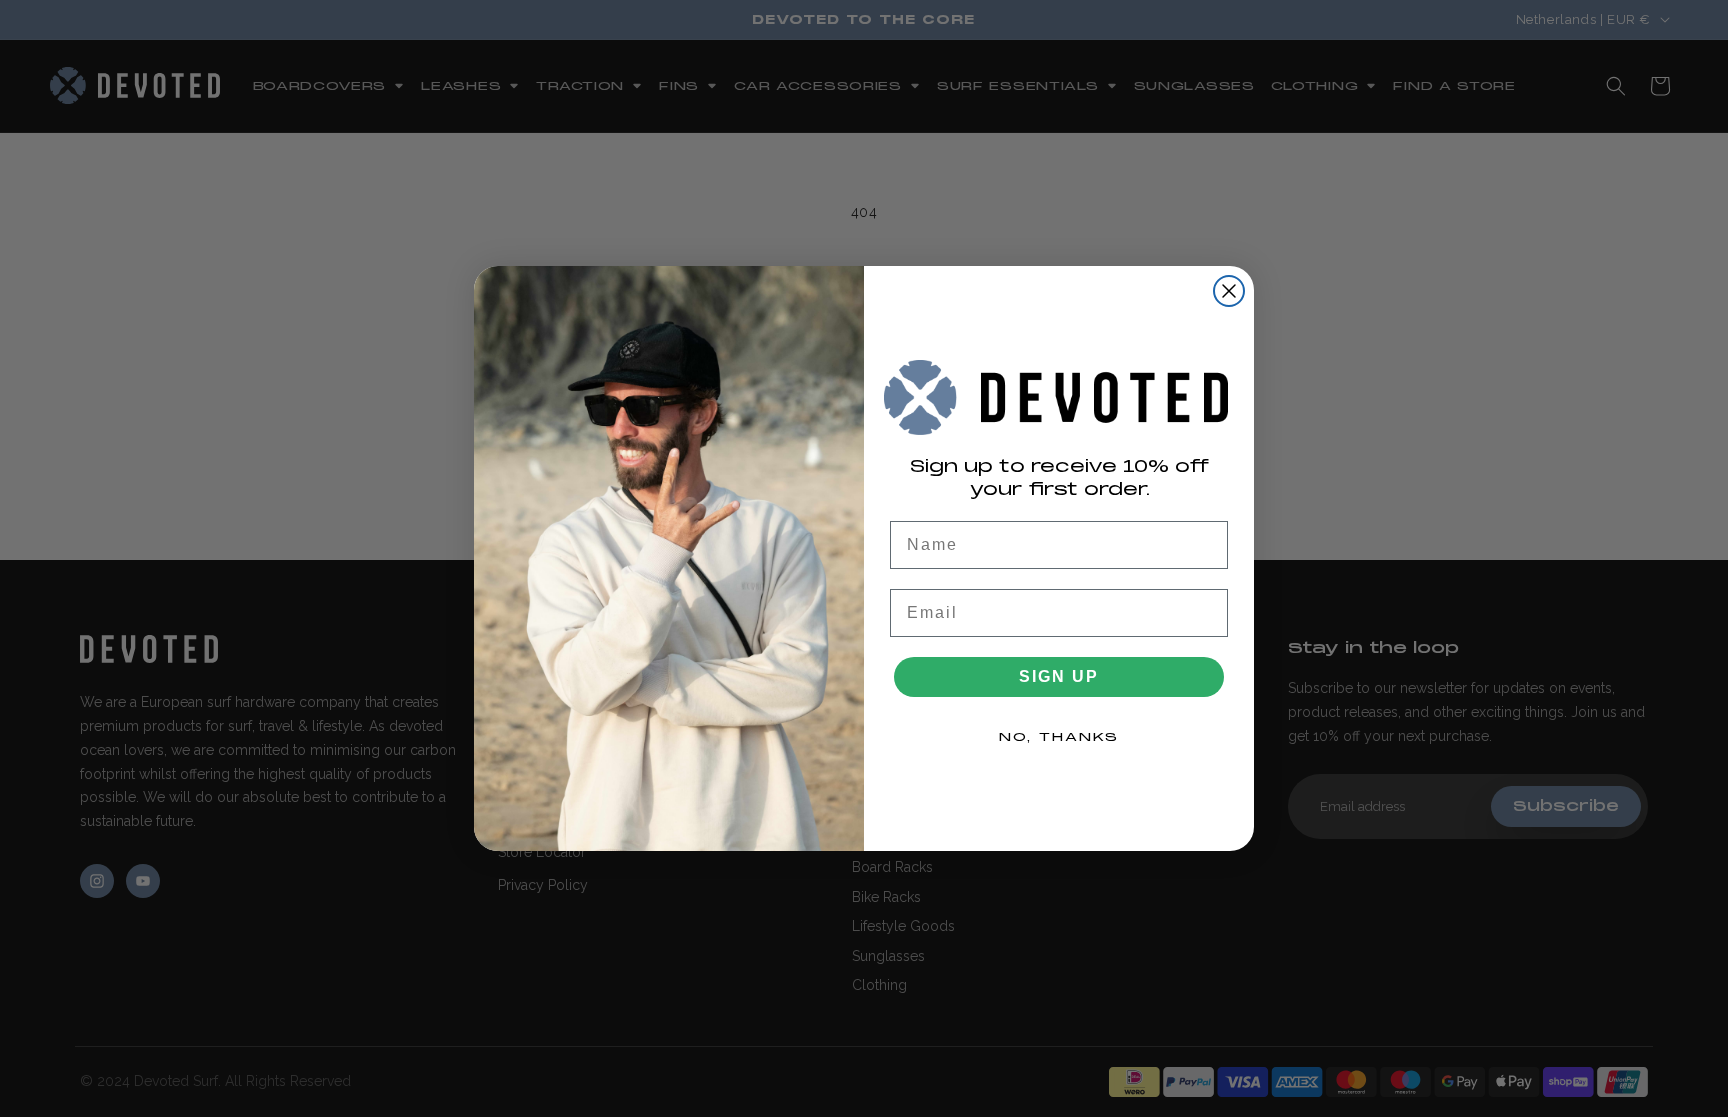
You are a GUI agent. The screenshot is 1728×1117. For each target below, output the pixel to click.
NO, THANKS (1059, 737)
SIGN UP (1059, 676)
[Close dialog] (1229, 291)
